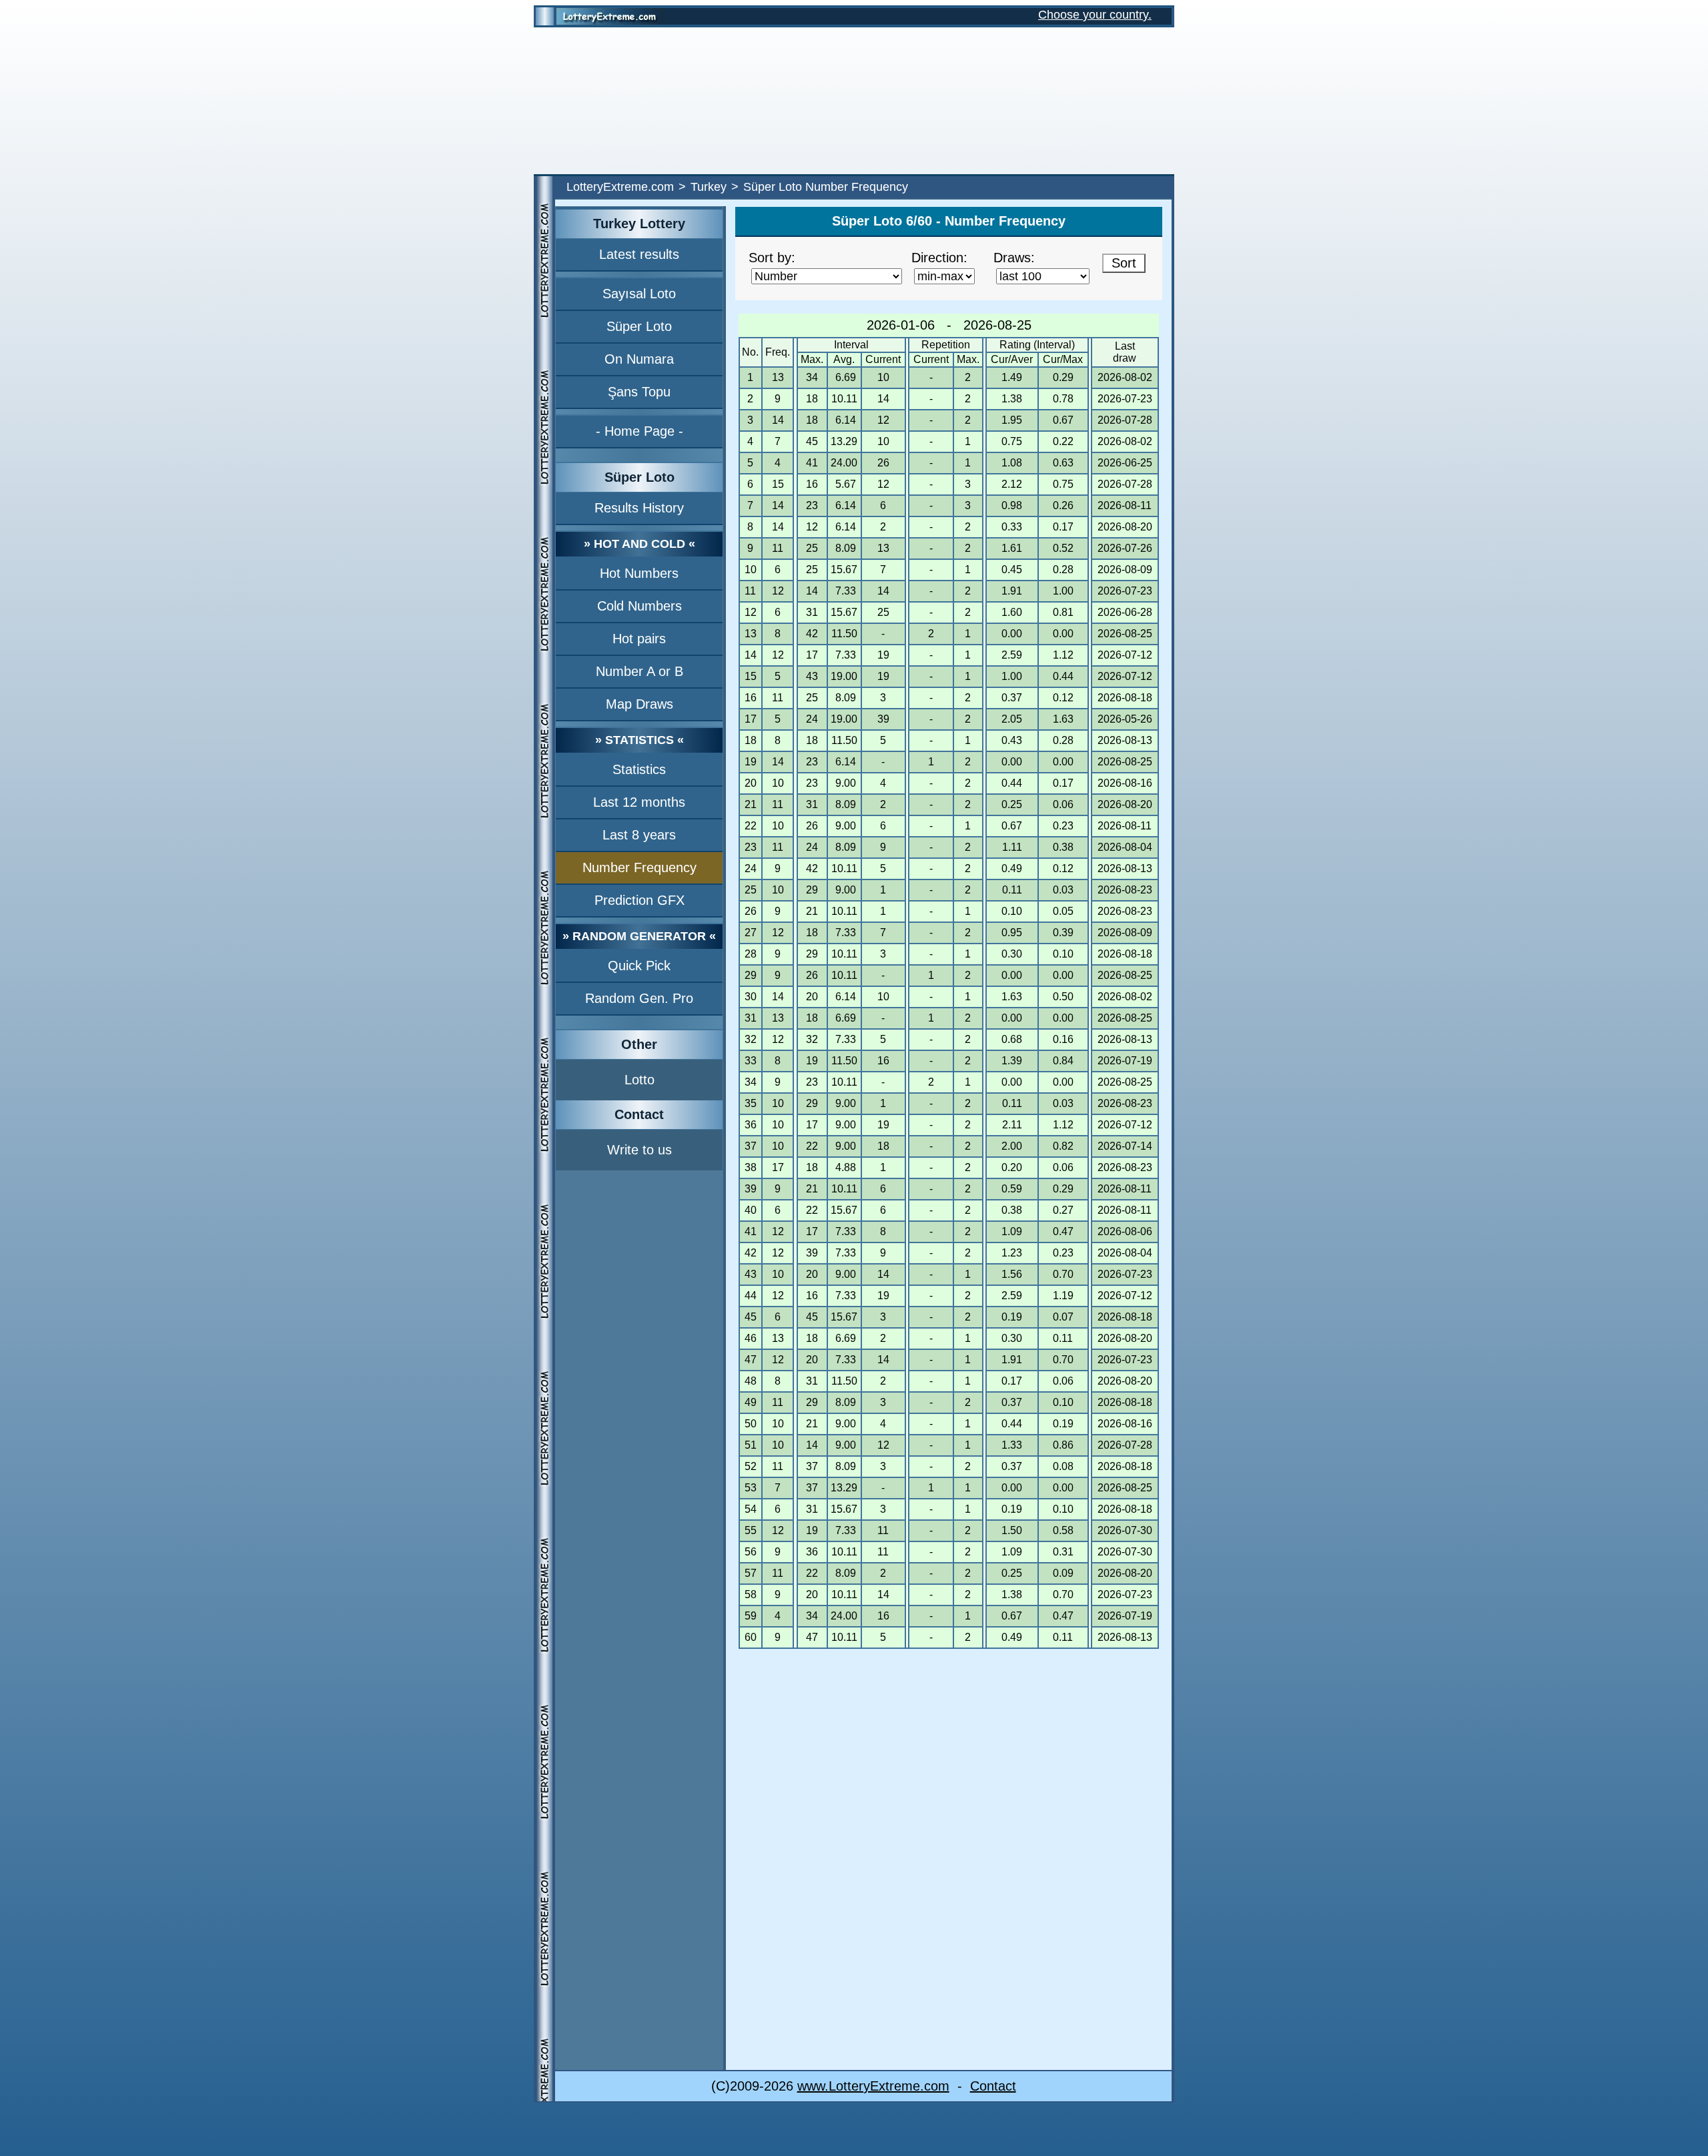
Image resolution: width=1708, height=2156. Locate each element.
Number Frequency (639, 867)
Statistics (639, 769)
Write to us (639, 1150)
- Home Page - (639, 431)
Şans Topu (639, 392)
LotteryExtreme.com (620, 187)
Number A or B (639, 671)
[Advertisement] (854, 101)
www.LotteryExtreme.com (873, 2086)
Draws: (1014, 258)
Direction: (939, 258)
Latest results (639, 254)
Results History (639, 508)
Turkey (709, 187)
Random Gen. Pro (639, 998)
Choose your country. (1095, 15)
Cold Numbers (639, 606)
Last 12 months (639, 802)
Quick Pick (639, 966)
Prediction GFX (639, 900)
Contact (993, 2086)
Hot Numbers (639, 573)
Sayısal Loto (639, 294)
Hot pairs (639, 639)
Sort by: (772, 258)
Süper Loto (639, 326)
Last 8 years (639, 835)
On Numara (639, 359)
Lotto (639, 1080)
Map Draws (639, 704)
